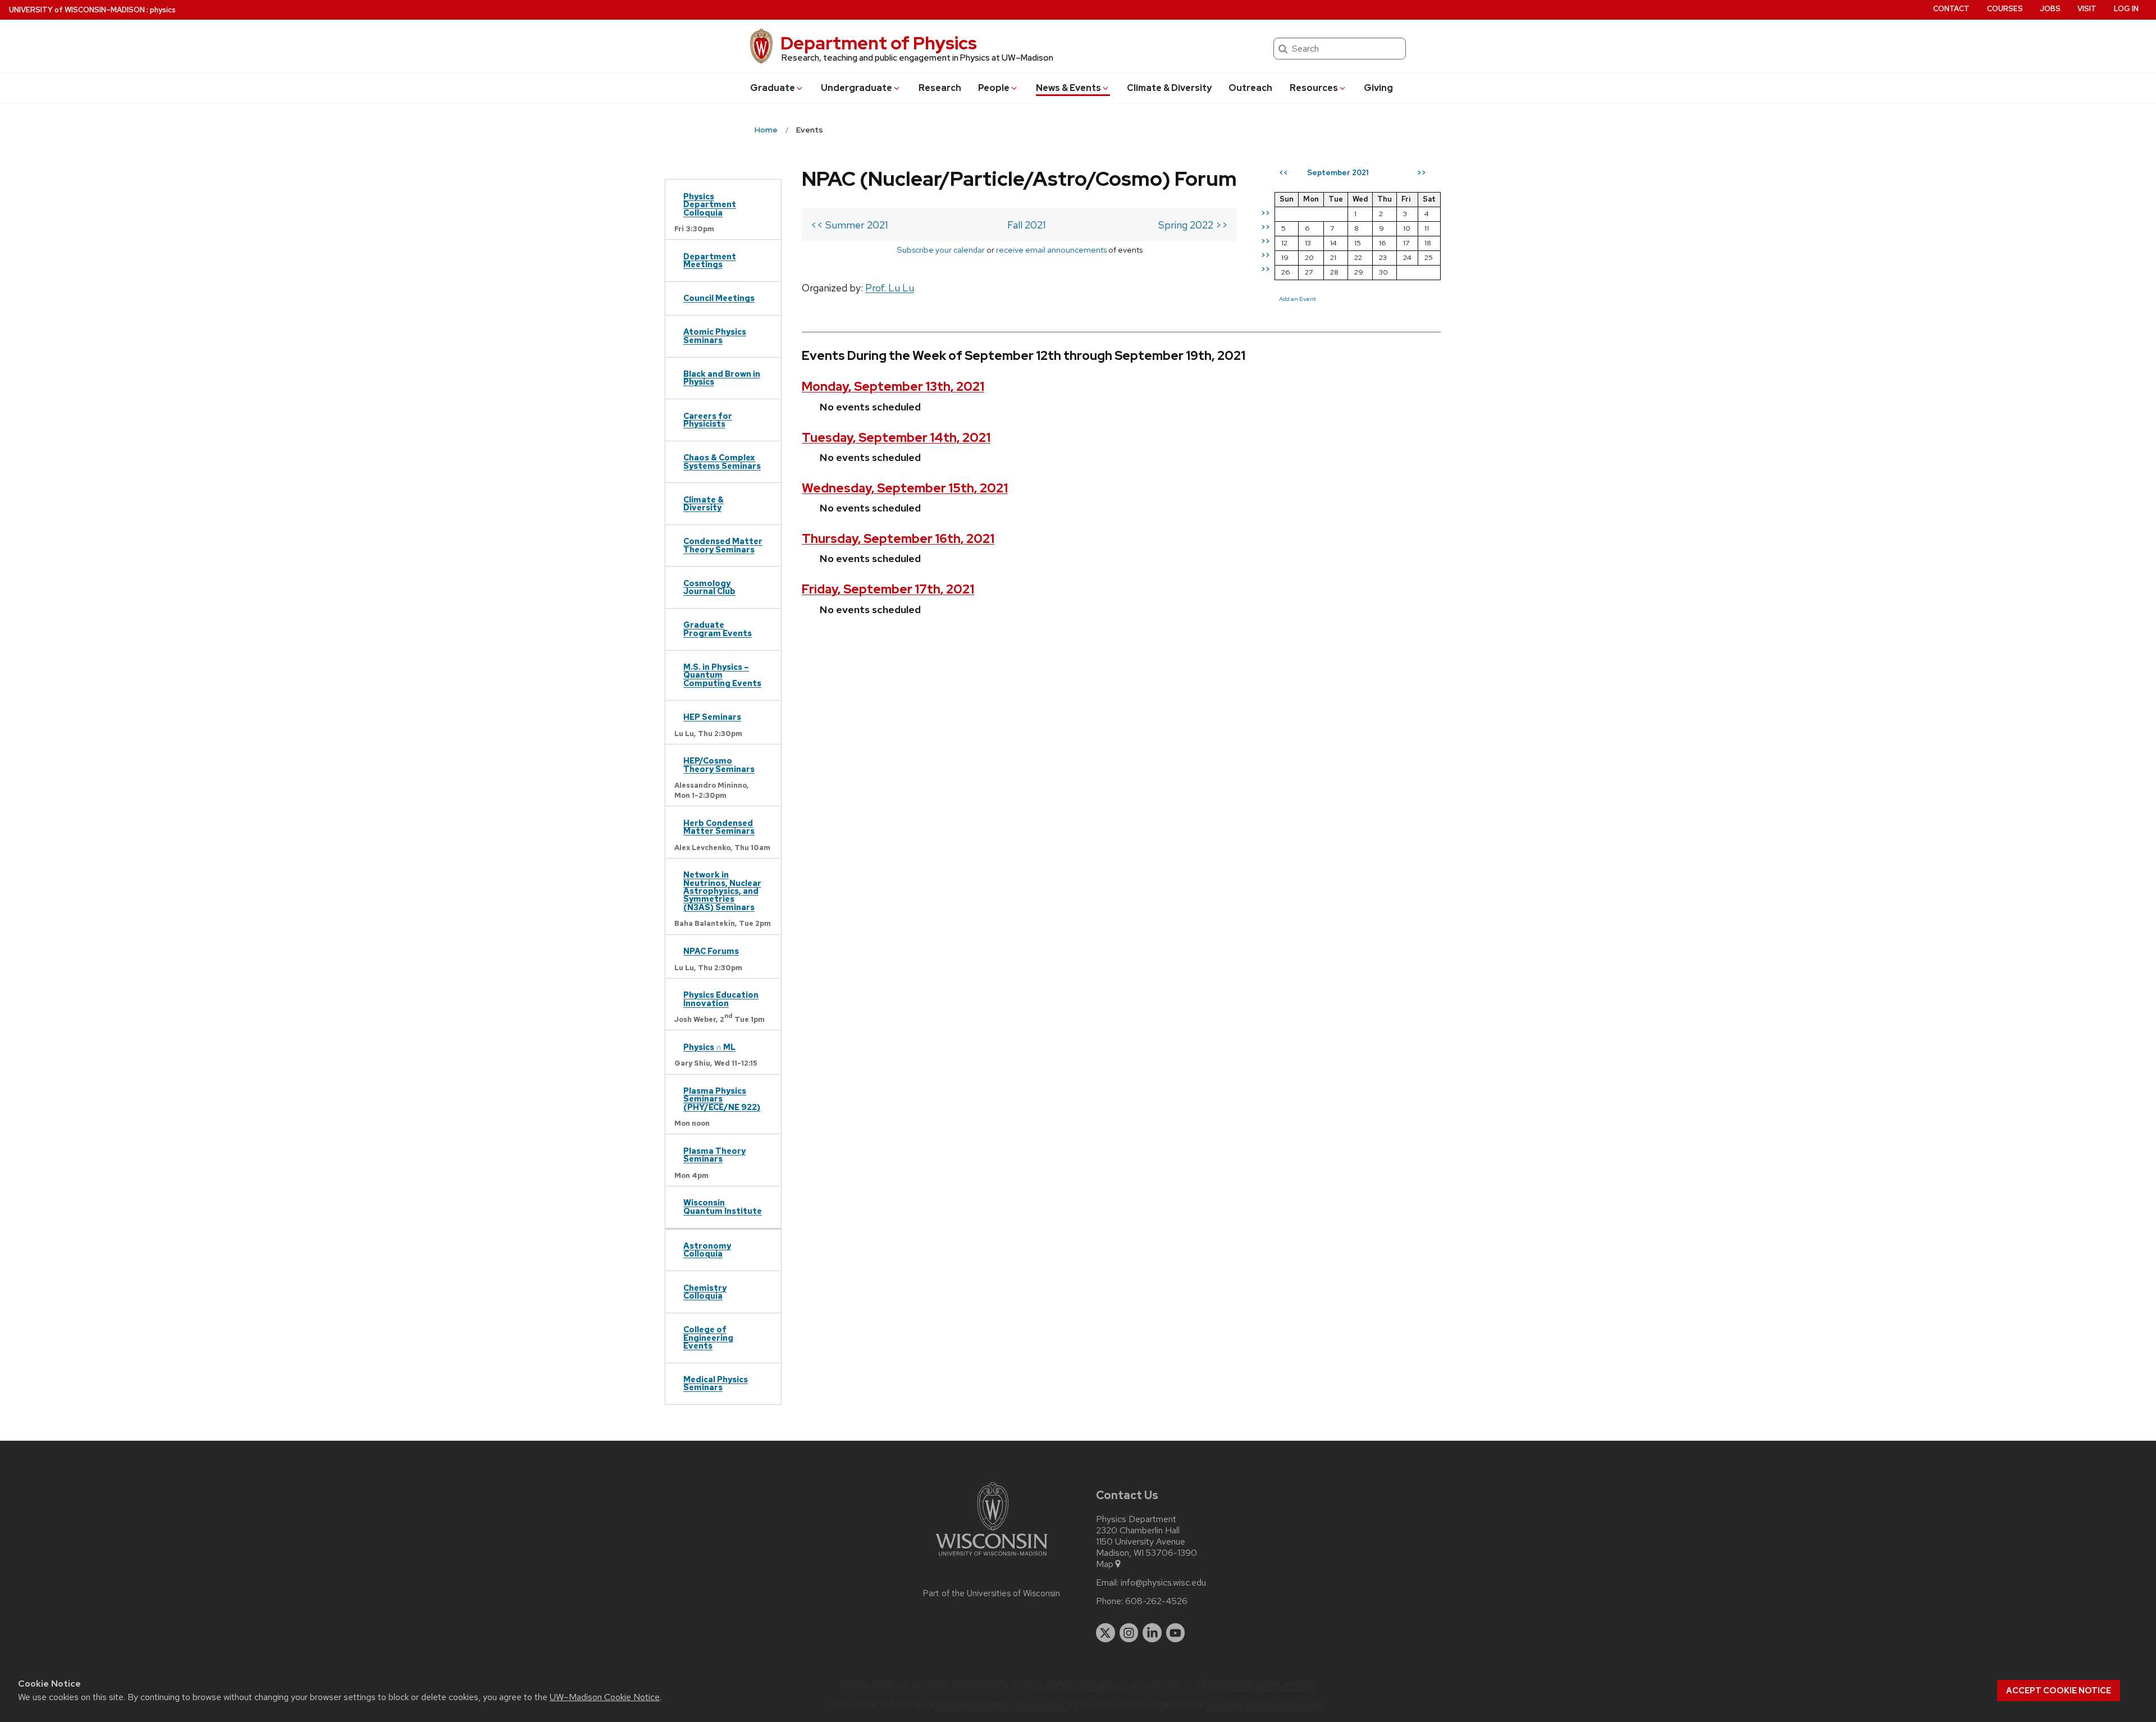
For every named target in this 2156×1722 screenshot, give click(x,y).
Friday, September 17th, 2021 (888, 589)
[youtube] (1176, 1633)
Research (940, 88)
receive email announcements (1051, 250)
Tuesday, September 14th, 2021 (896, 438)
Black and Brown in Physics (722, 378)
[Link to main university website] (992, 1558)
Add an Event (1298, 299)
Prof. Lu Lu (890, 288)
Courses (2005, 9)
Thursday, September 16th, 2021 (898, 539)
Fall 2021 (1027, 225)
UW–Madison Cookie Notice (605, 1697)
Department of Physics (879, 43)
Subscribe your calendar (941, 250)
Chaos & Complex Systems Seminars (722, 461)
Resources (1314, 88)
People (994, 88)
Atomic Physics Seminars (715, 335)
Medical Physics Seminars (716, 1383)
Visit (2087, 9)
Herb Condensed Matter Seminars (719, 827)
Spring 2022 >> (1193, 225)
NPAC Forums (711, 951)
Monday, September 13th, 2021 (893, 387)
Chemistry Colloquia (705, 1292)
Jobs (2050, 9)
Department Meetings (710, 260)
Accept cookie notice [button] (2059, 1691)
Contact (1951, 9)
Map (1105, 1564)
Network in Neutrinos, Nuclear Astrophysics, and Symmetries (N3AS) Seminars (722, 891)
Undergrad (857, 88)
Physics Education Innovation (721, 999)
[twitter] (1106, 1633)
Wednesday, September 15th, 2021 (905, 488)
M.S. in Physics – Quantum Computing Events (722, 675)
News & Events (1068, 88)
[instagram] (1129, 1633)
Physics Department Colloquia (710, 204)
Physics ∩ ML (709, 1047)
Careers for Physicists (708, 420)
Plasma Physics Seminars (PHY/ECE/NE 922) (722, 1099)
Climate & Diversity (1169, 88)
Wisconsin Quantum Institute (723, 1206)
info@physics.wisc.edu (1163, 1583)
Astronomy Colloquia (707, 1250)
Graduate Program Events (718, 629)
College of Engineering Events (708, 1337)
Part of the (992, 1593)
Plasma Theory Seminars (714, 1155)
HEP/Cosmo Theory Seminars (719, 764)
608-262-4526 (1156, 1601)
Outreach (1250, 88)
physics (163, 10)
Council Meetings (719, 298)
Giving (1378, 88)
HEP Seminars (712, 717)
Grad (773, 88)
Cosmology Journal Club (709, 587)
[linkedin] (1152, 1633)
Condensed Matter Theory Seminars (723, 545)
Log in (2126, 9)
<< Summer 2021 (849, 225)
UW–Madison (77, 10)
